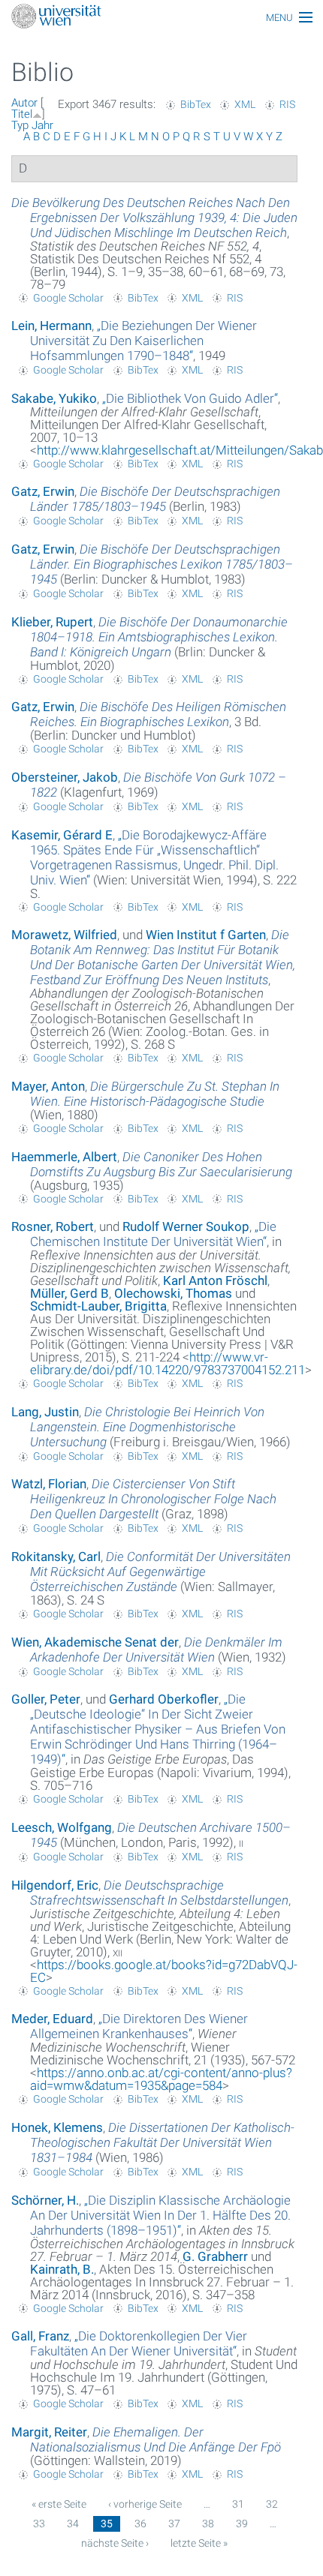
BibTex (196, 104)
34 (73, 2523)
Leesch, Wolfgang (62, 1827)
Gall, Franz (40, 2336)
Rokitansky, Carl (56, 1557)
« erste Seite (59, 2504)
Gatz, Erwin (43, 491)
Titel (22, 114)
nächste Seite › (115, 2543)
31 (238, 2504)
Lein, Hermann (51, 326)
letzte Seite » (199, 2543)
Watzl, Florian (49, 1484)
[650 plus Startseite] (161, 18)
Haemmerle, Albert (64, 1157)
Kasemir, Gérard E (62, 835)
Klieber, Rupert (52, 622)
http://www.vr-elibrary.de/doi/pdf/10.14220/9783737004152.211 (168, 1363)
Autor (24, 103)
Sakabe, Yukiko (54, 398)
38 (208, 2523)
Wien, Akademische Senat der (95, 1642)
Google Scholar (68, 298)
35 (107, 2523)
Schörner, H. (45, 2200)
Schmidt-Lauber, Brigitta (98, 1306)
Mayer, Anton (48, 1086)
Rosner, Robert (53, 1226)
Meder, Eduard (52, 2019)
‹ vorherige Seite (145, 2504)
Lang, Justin (45, 1412)
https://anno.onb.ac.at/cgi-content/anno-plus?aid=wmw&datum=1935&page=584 (161, 2079)
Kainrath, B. (62, 2269)
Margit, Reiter (49, 2432)
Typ (20, 125)
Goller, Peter (46, 1699)
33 (39, 2523)
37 (174, 2523)
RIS (287, 104)
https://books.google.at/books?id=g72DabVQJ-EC (164, 1971)
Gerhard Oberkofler (164, 1699)
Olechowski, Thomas (173, 1293)
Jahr (42, 125)
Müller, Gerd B (69, 1293)
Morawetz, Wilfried (64, 935)
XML (245, 104)
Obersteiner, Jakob (65, 777)
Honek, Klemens (57, 2127)
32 (272, 2504)
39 (242, 2523)
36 (140, 2523)
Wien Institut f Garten (206, 935)
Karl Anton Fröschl (215, 1280)
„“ (143, 341)
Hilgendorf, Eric (55, 1885)
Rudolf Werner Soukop (186, 1226)
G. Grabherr (215, 2256)
